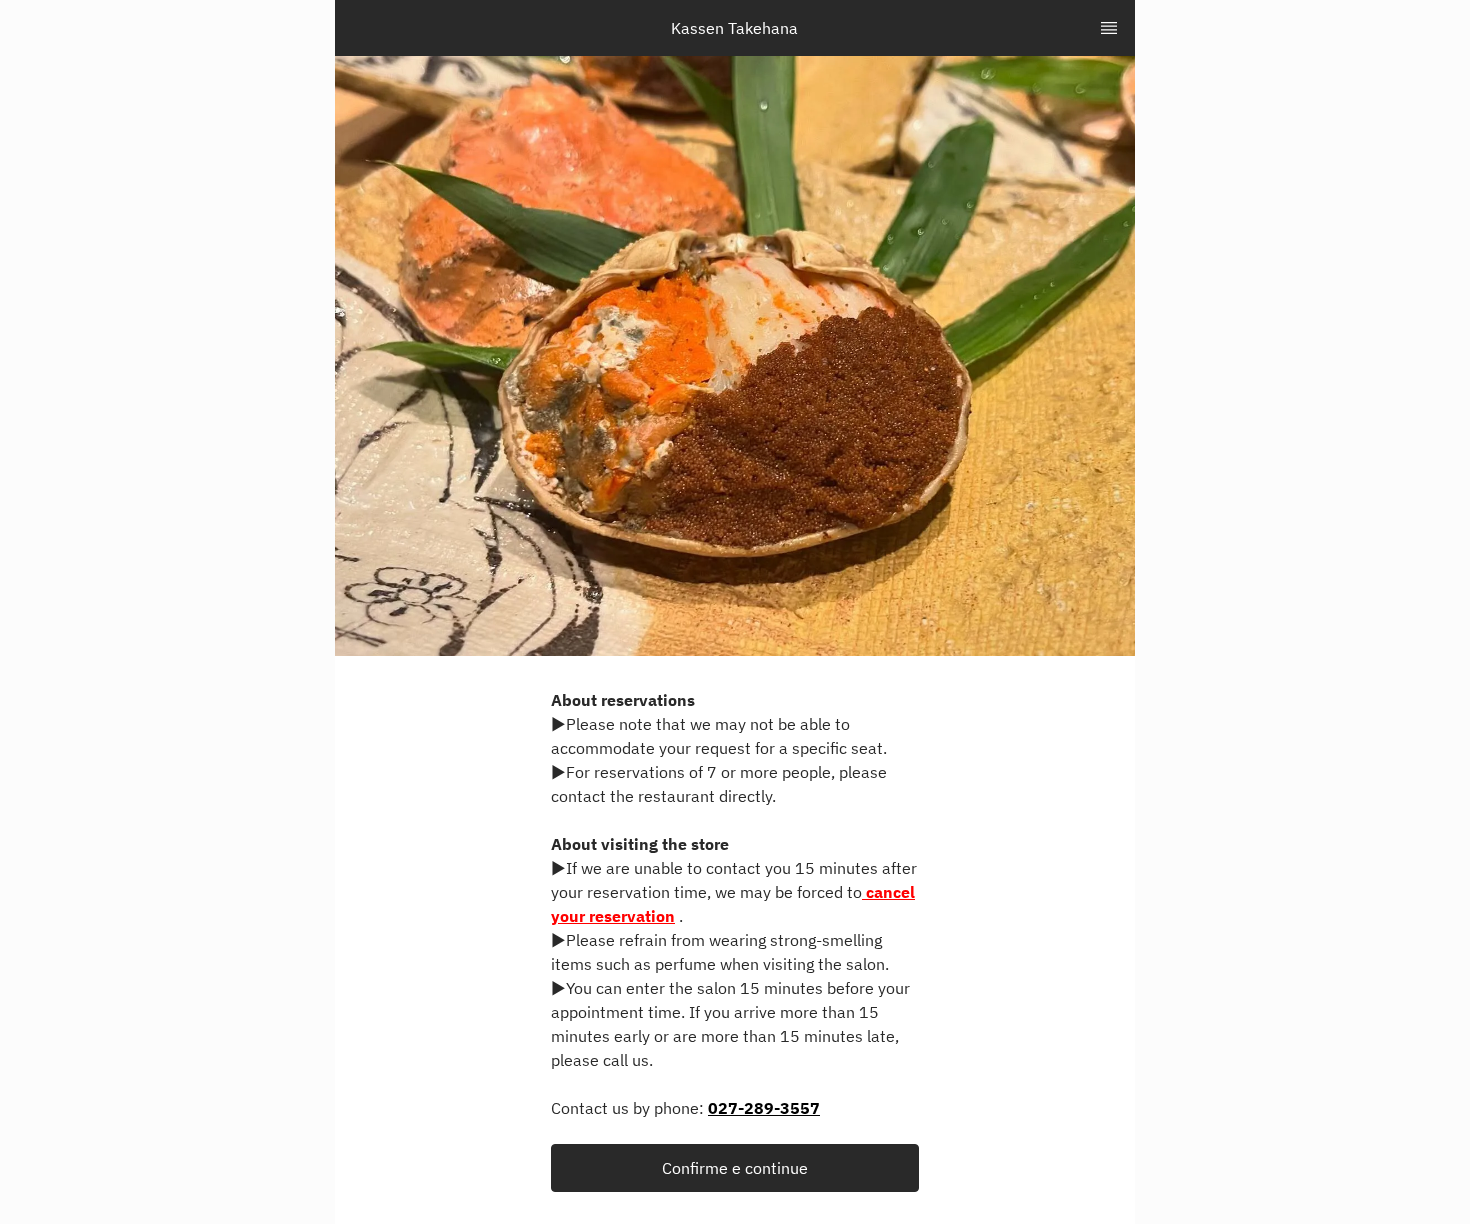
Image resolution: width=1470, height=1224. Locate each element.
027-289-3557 (764, 1108)
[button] (735, 1168)
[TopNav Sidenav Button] (1109, 28)
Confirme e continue (735, 1168)
